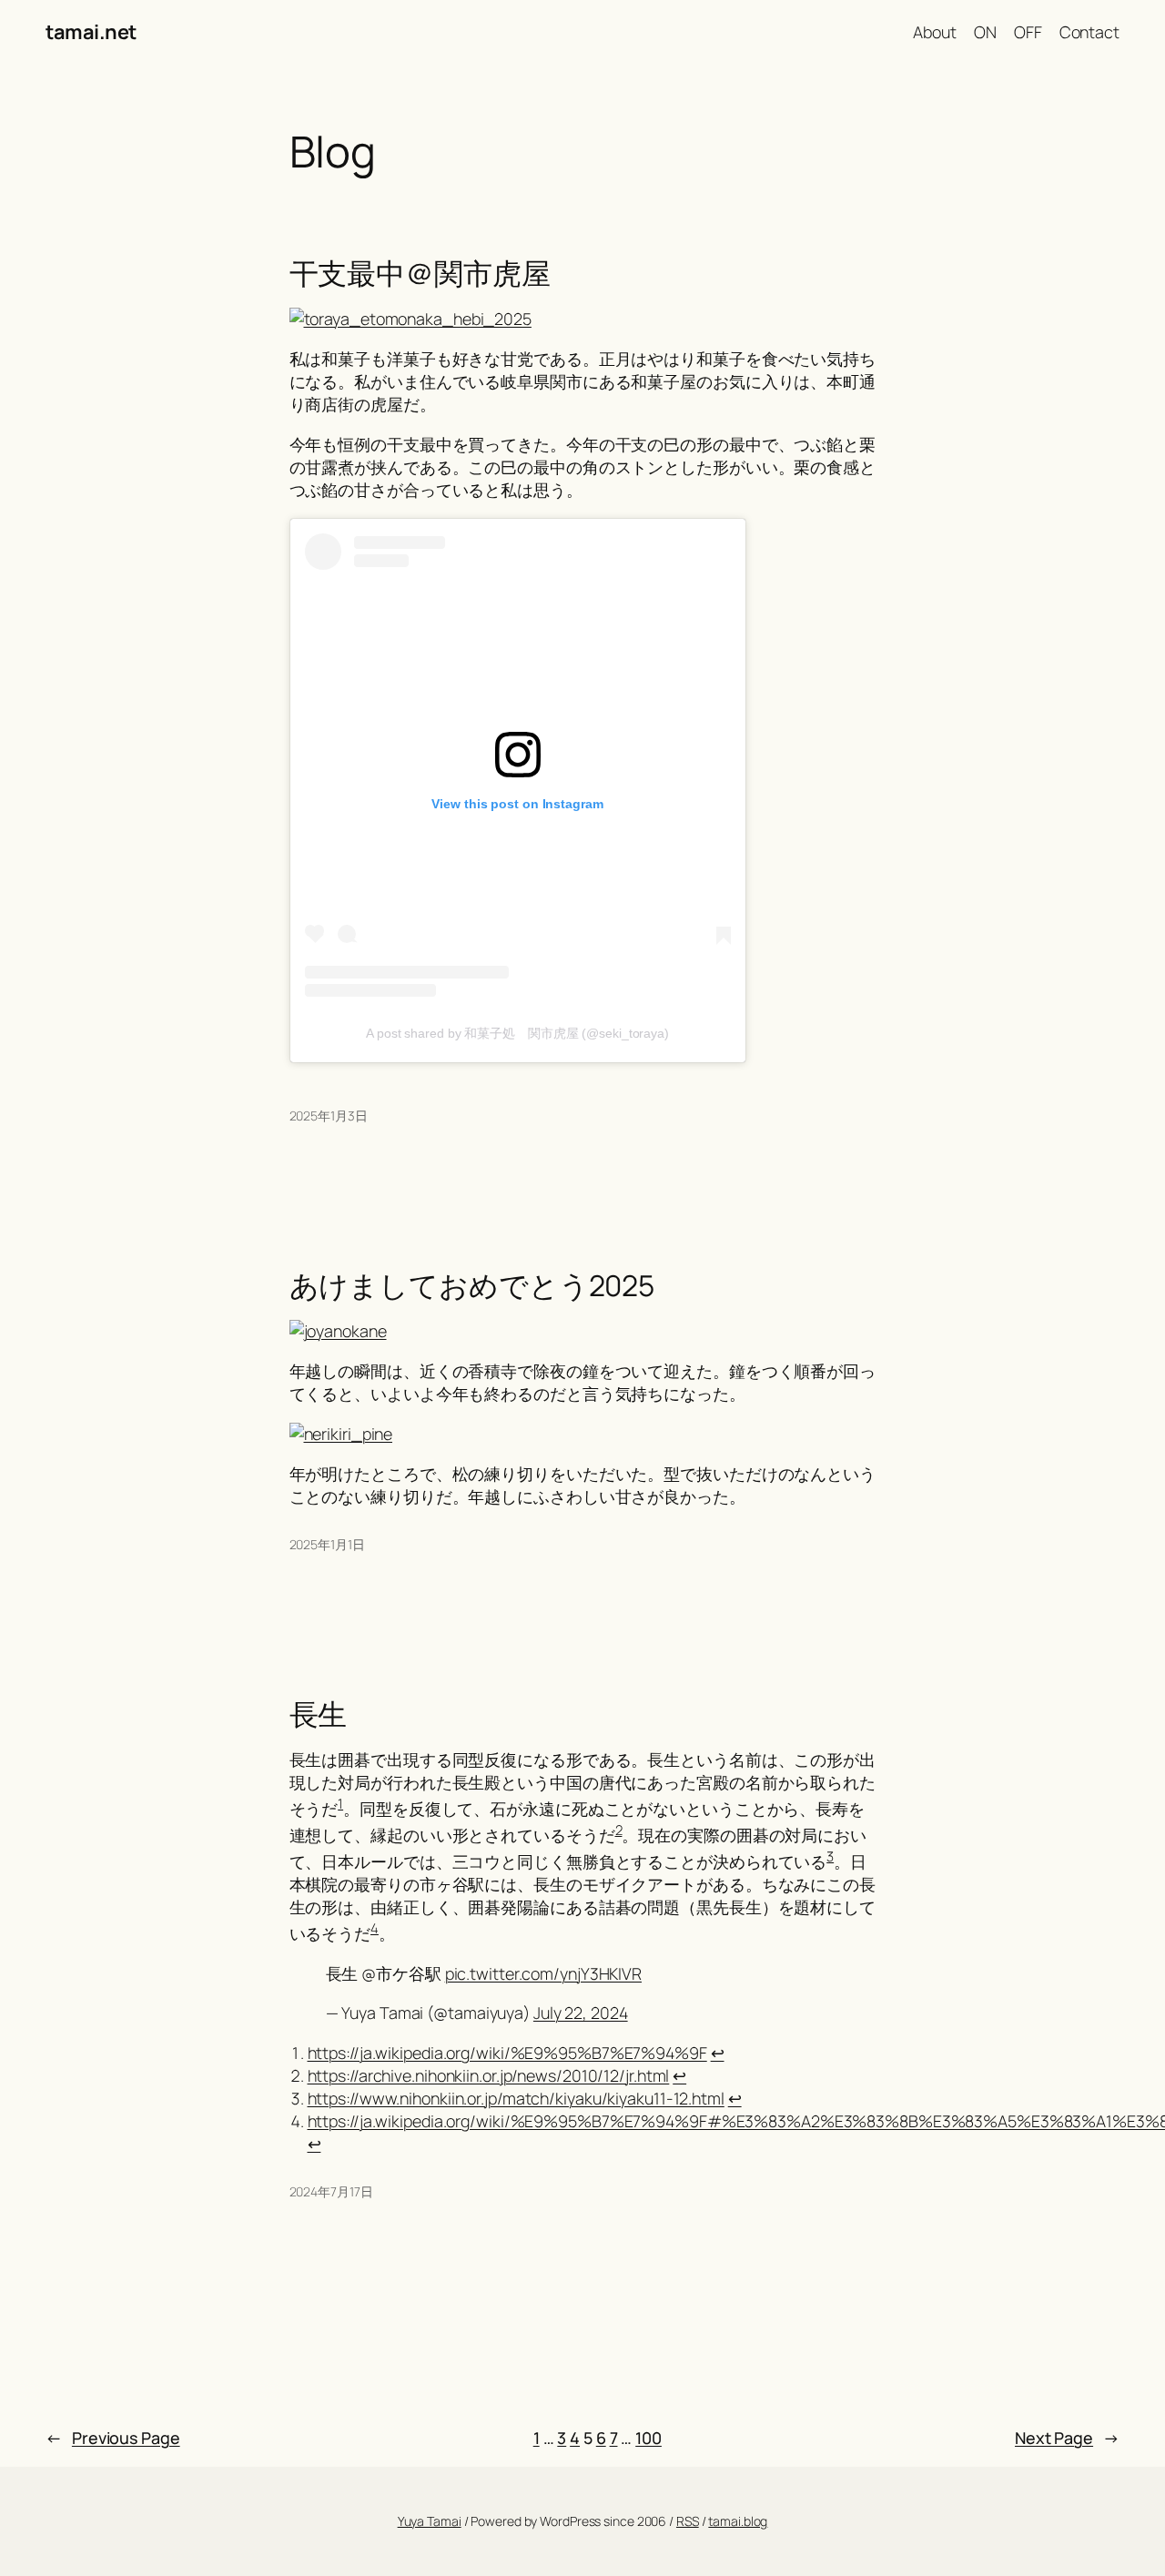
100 (648, 2438)
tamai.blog (738, 2521)
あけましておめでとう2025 (472, 1286)
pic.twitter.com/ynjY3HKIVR (543, 1973)
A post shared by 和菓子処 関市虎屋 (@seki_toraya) (517, 1033)
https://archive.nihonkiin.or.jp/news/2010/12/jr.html (489, 2075)
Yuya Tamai (430, 2521)
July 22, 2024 (581, 2013)
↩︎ (718, 2053)
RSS (688, 2521)
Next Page (1067, 2438)
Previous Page (113, 2438)
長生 (319, 1715)
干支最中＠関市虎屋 (420, 274)
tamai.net (91, 32)
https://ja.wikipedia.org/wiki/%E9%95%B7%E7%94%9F (507, 2053)
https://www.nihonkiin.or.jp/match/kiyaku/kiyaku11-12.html (516, 2098)
